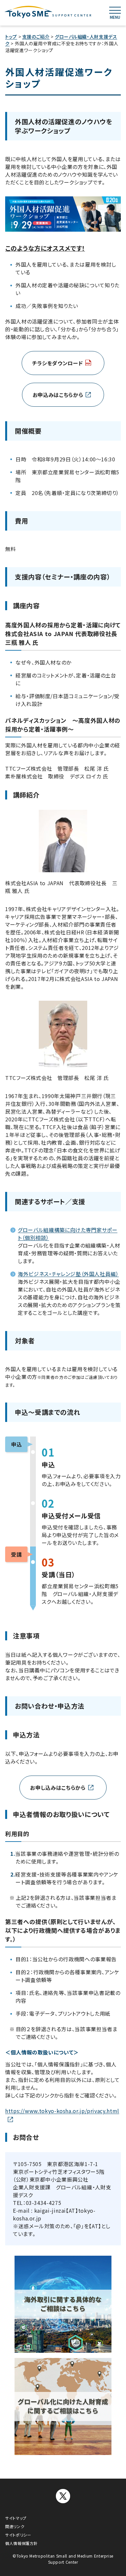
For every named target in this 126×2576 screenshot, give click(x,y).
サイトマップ (16, 2518)
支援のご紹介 (36, 37)
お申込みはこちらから (58, 395)
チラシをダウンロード (58, 363)
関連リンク (15, 2526)
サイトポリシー (18, 2535)
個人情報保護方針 (21, 2543)
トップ (11, 37)
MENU (115, 17)
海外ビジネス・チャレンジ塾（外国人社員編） (68, 1274)
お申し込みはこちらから (58, 1788)
